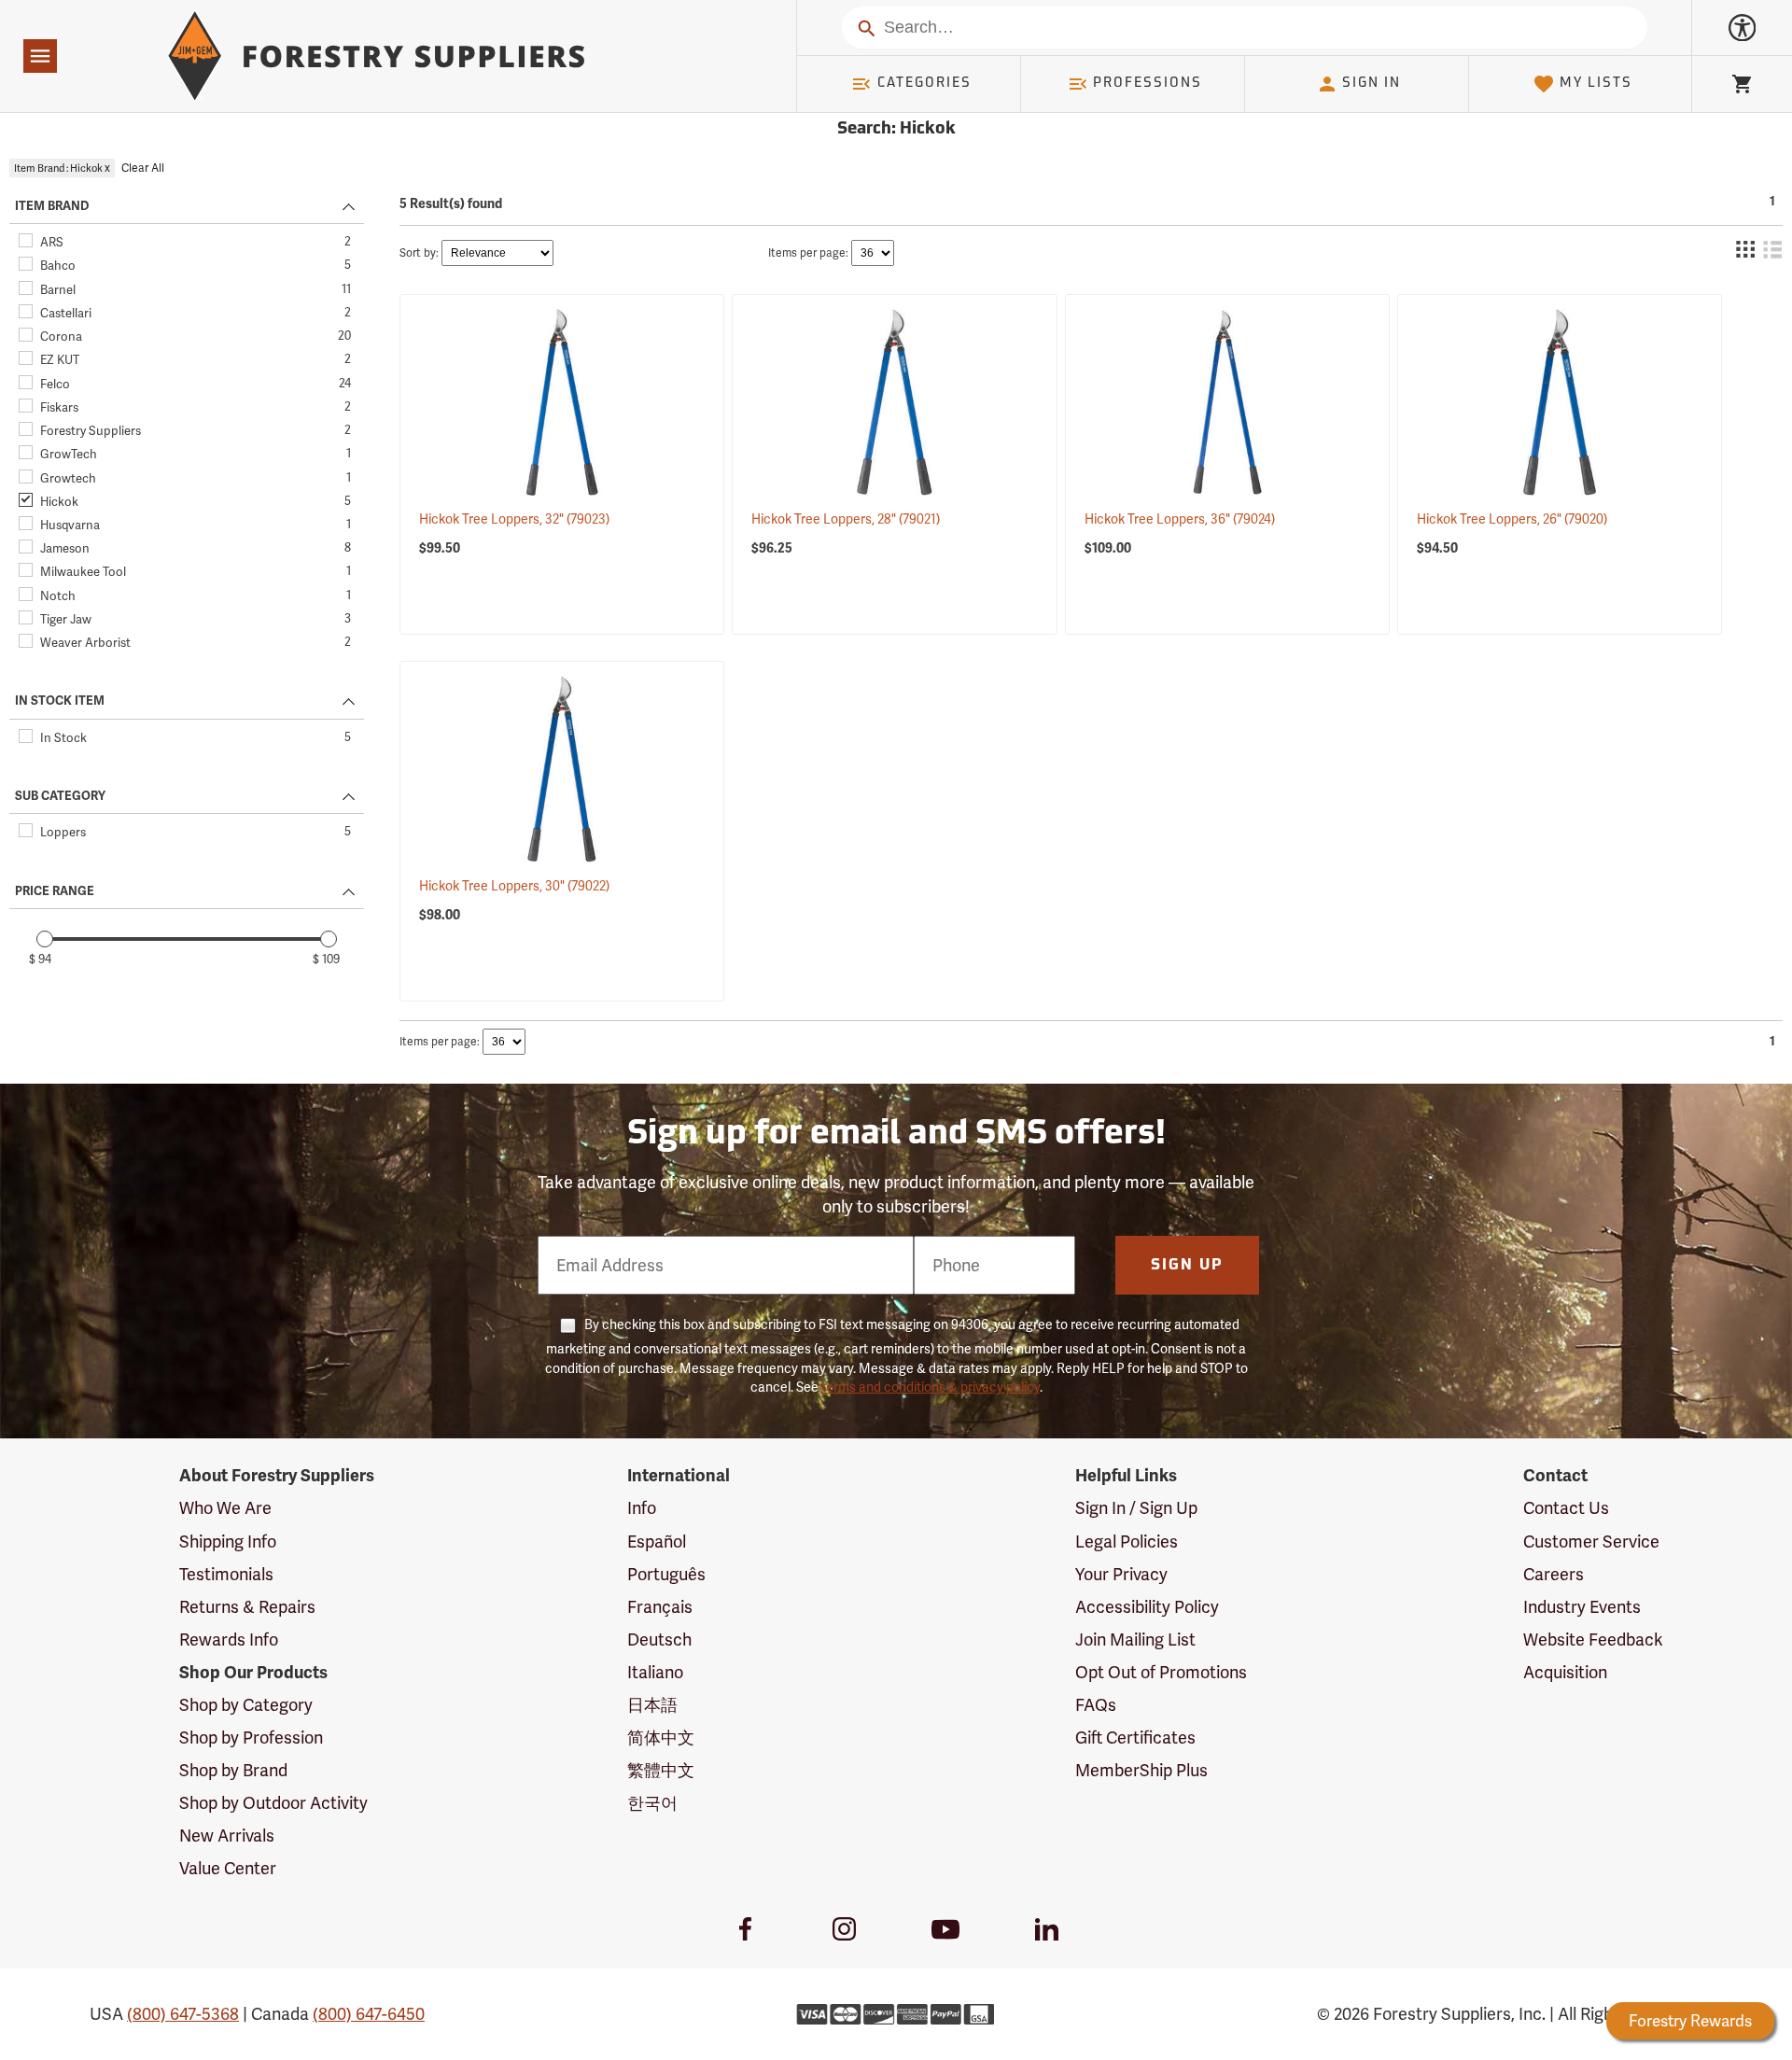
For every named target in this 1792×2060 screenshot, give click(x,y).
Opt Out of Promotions (1161, 1672)
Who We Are (225, 1508)
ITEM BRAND (52, 206)
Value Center (228, 1868)
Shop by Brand (233, 1770)
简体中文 (661, 1738)
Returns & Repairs (247, 1607)
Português (666, 1574)
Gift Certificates (1135, 1738)
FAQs (1096, 1705)
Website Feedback (1593, 1640)
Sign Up (1187, 1266)
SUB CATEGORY (60, 796)
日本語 (652, 1705)
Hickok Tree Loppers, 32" (514, 519)
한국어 (652, 1803)
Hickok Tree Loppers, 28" (846, 519)
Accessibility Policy (1147, 1607)
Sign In (1372, 84)
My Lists (1596, 84)
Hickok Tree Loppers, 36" (1180, 519)
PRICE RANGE (55, 891)
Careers (1554, 1574)
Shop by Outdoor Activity (273, 1803)
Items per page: (808, 253)
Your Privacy (1121, 1574)
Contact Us (1566, 1508)
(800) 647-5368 (183, 2014)
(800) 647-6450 (369, 2014)
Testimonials (226, 1574)
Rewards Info (229, 1640)
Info (642, 1508)
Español (657, 1541)
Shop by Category (246, 1705)
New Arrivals (227, 1836)
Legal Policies (1127, 1541)
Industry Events (1582, 1607)
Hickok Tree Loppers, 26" (1512, 519)
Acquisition (1565, 1672)
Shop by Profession (251, 1738)
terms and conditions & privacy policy (931, 1387)
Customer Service (1591, 1541)
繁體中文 (661, 1770)
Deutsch (659, 1640)
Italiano (655, 1672)
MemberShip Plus (1141, 1770)
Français (660, 1607)
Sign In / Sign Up (1136, 1508)
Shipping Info (228, 1541)
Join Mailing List (1135, 1640)
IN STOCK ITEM (60, 701)
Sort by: (419, 253)
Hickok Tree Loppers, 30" (514, 886)
